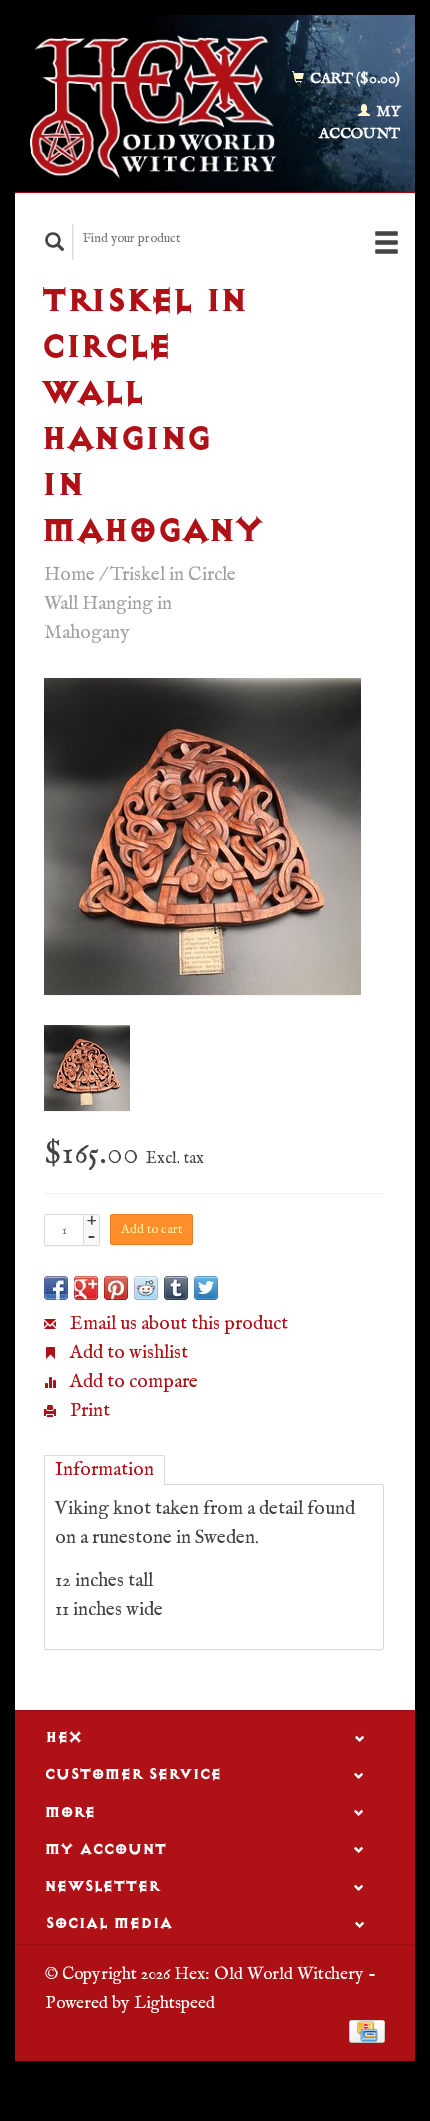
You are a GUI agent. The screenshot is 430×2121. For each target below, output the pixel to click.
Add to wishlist (127, 1353)
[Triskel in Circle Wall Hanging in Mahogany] (202, 836)
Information (104, 1470)
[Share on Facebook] (56, 1288)
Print (88, 1411)
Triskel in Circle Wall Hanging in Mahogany (140, 604)
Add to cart (151, 1229)
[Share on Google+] (86, 1288)
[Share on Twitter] (206, 1288)
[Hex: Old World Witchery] (153, 107)
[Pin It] (116, 1288)
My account (359, 123)
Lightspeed (174, 2003)
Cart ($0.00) (353, 78)
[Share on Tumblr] (176, 1288)
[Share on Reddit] (146, 1288)
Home (69, 575)
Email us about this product (177, 1324)
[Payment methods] (367, 2031)
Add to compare (132, 1382)
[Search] (55, 241)
